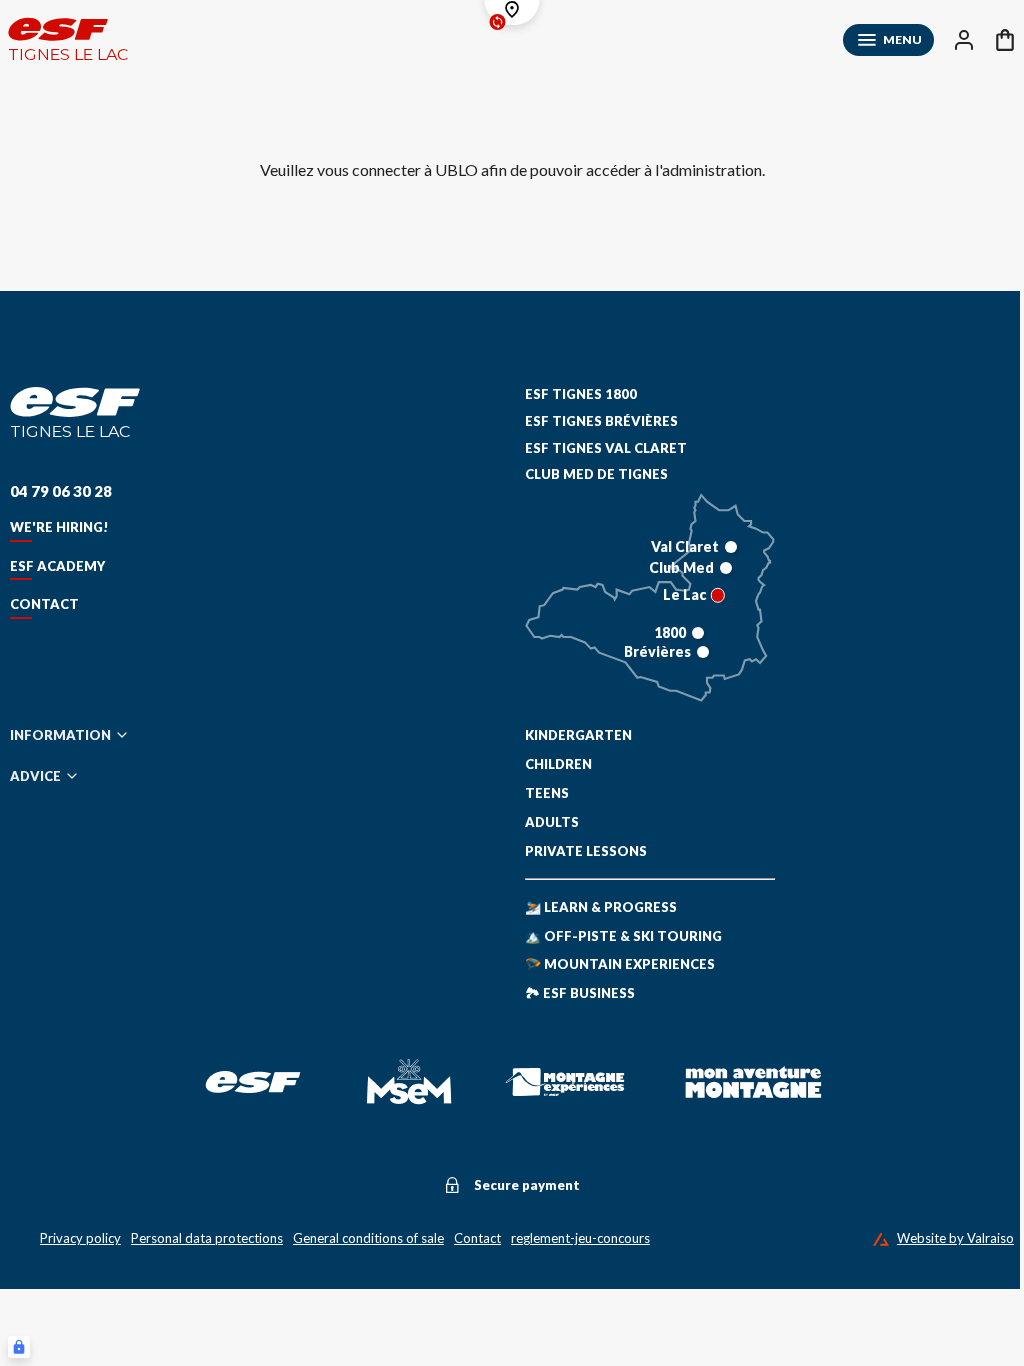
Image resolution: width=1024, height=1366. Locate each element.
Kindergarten (578, 735)
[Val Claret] (731, 547)
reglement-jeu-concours (580, 1238)
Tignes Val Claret (606, 448)
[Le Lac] (718, 595)
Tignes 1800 (581, 394)
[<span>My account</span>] (964, 40)
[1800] (698, 633)
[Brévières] (703, 652)
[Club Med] (726, 568)
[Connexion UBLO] (19, 1347)
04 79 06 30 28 (61, 491)
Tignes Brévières (601, 421)
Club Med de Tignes (596, 474)
